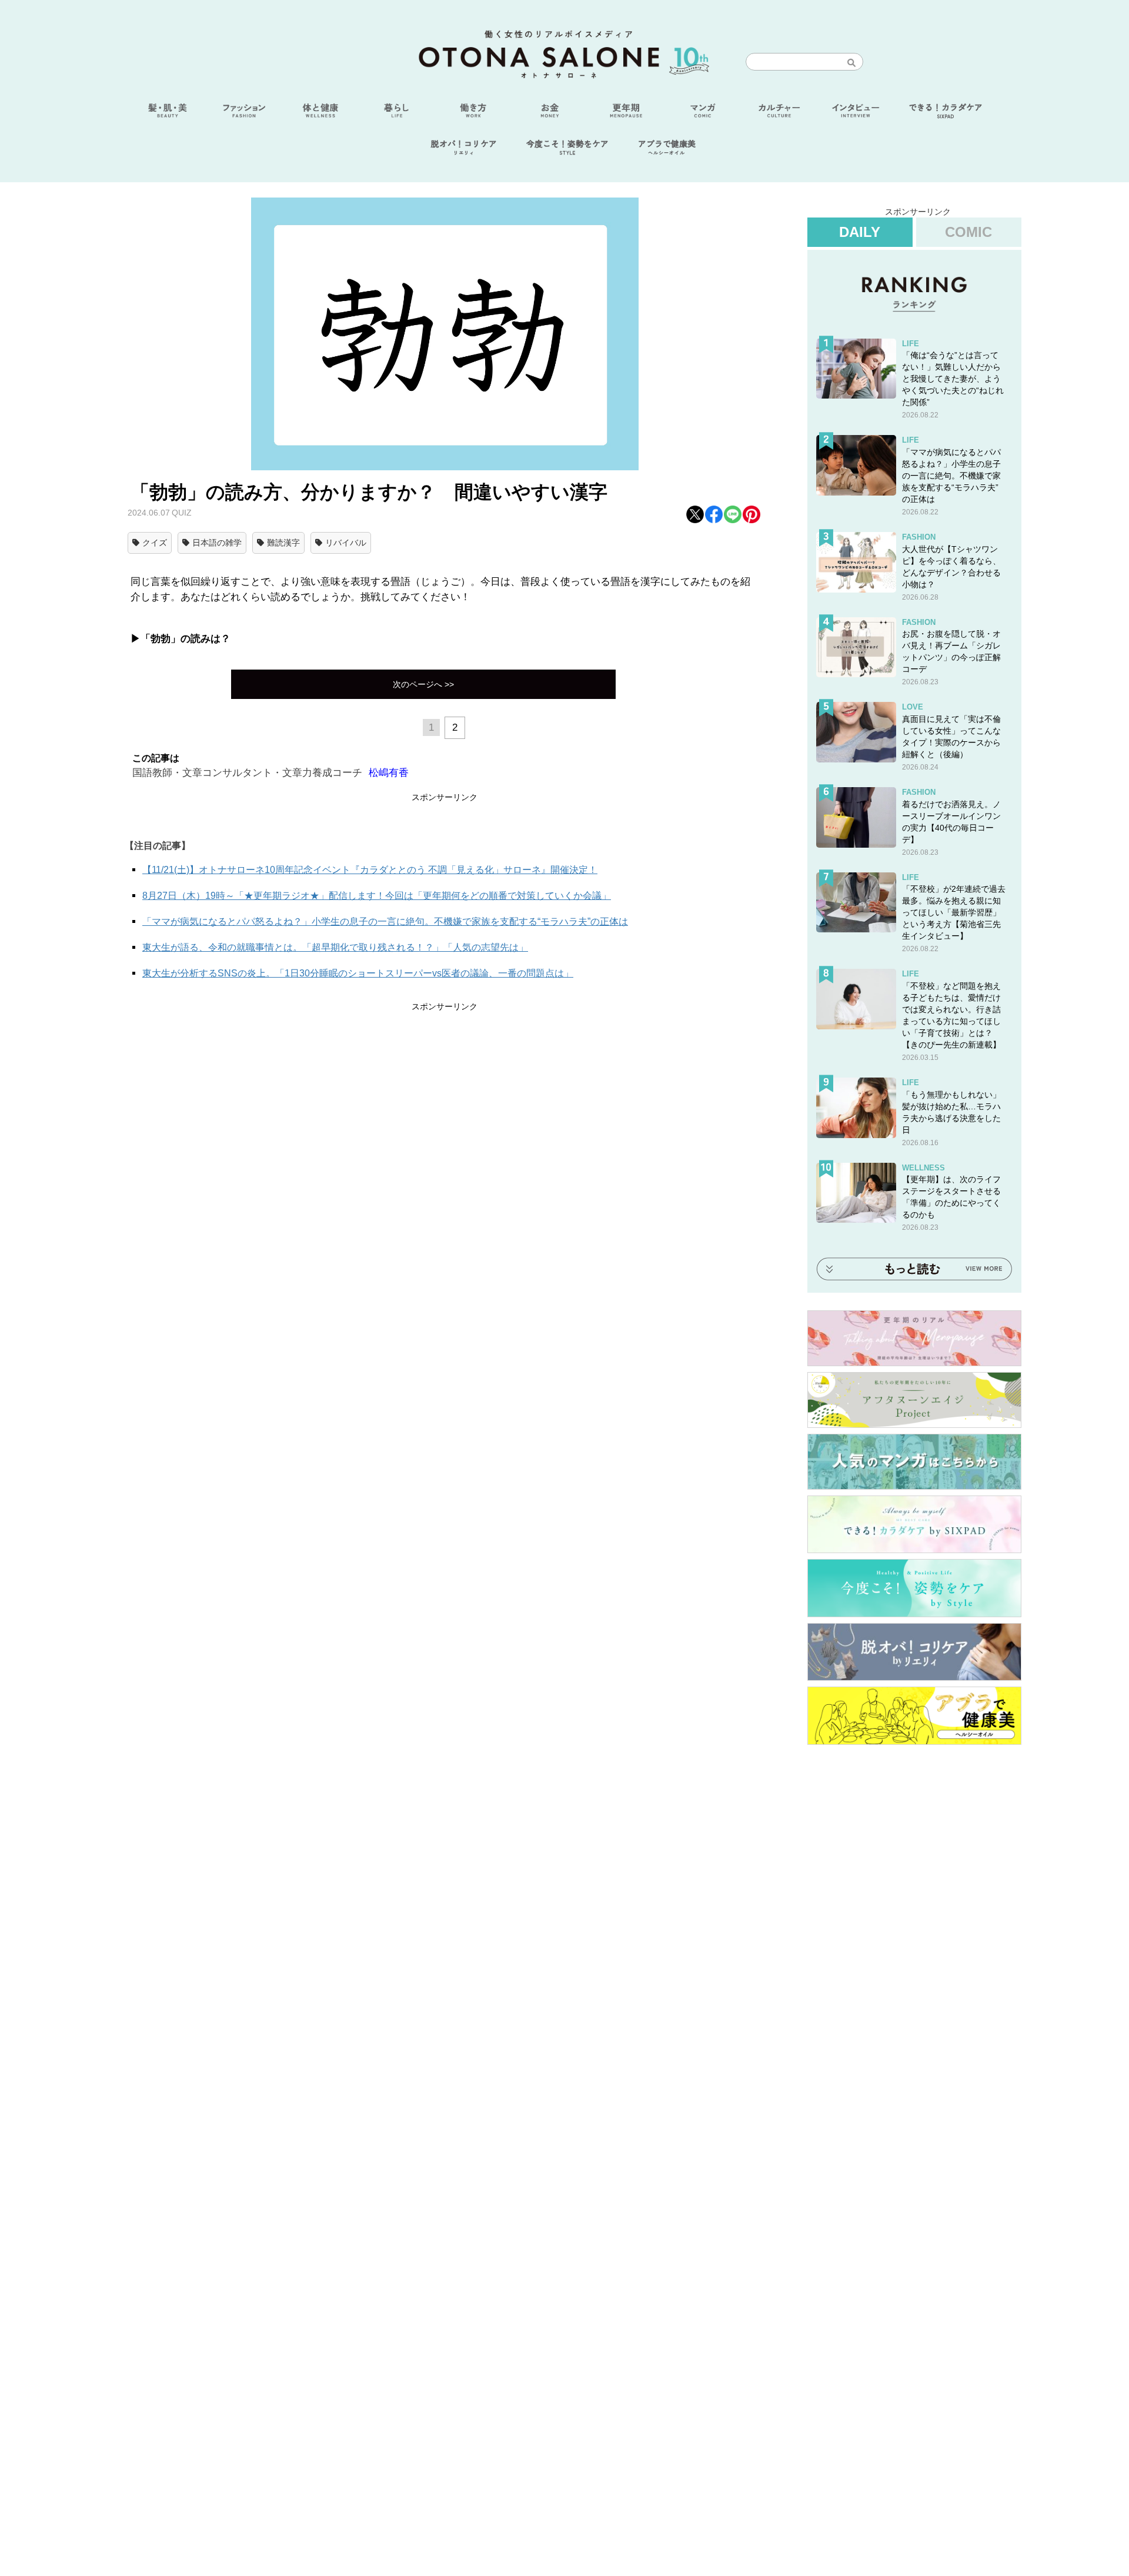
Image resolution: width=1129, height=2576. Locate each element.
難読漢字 (283, 543)
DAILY (860, 232)
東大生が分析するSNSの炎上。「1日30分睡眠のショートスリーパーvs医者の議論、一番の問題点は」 (358, 973)
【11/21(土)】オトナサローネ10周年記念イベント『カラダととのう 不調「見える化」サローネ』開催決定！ (370, 870)
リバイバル (346, 543)
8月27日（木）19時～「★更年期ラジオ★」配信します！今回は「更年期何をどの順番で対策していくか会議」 (377, 896)
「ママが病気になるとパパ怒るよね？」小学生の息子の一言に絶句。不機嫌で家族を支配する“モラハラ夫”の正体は (385, 921)
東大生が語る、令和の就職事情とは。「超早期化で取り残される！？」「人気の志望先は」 (335, 947)
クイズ (155, 543)
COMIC (968, 232)
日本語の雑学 (217, 543)
